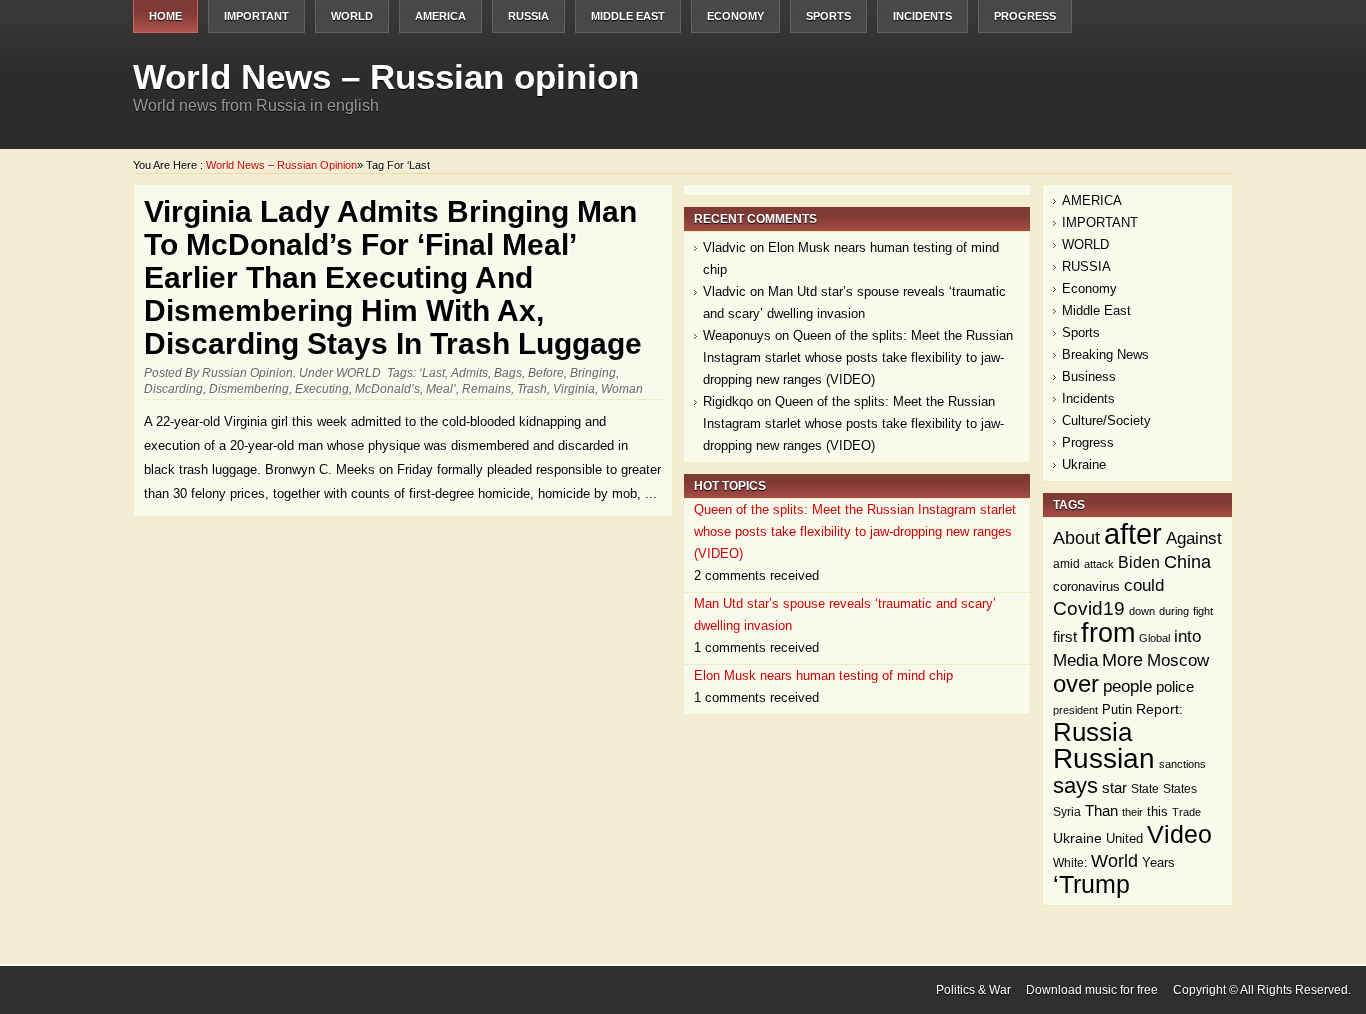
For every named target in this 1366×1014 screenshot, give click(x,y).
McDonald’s (387, 389)
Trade (1186, 812)
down (1142, 611)
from (1108, 632)
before (546, 373)
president (1075, 710)
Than (1101, 811)
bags (508, 373)
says (1075, 785)
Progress (1025, 16)
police (1175, 686)
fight (1203, 611)
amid (1066, 563)
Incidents (922, 16)
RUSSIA (528, 16)
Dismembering (249, 389)
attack (1099, 564)
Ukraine (1084, 464)
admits (469, 373)
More (1122, 659)
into (1187, 636)
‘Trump (1091, 884)
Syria (1067, 812)
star (1114, 787)
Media (1075, 660)
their (1132, 812)
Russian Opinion (247, 373)
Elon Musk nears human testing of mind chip (823, 675)
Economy (735, 16)
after (1133, 533)
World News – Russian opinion (386, 76)
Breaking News (1105, 354)
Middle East (628, 16)
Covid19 (1089, 608)
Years (1158, 863)
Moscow (1178, 660)
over (1076, 683)
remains (486, 389)
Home (165, 16)
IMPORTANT (256, 16)
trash (532, 389)
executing (322, 389)
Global (1154, 638)
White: (1070, 863)
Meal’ (441, 389)
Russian (1104, 758)
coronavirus (1086, 586)
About (1076, 538)
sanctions (1182, 764)
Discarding (173, 389)
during (1174, 611)
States (1180, 789)
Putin (1117, 709)
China (1187, 561)
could (1144, 585)
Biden (1139, 562)
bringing (593, 373)
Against (1194, 538)
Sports (828, 16)
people (1127, 686)
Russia (1092, 732)
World (1114, 861)
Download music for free (1092, 990)
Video (1179, 834)
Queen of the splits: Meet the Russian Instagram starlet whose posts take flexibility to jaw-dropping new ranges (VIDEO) (858, 357)
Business (1089, 376)
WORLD (352, 16)
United (1124, 838)
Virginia (574, 389)
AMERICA (440, 16)
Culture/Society (1106, 420)
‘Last (432, 373)
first (1065, 636)
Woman (622, 389)
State (1145, 789)
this (1157, 811)
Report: (1159, 709)
